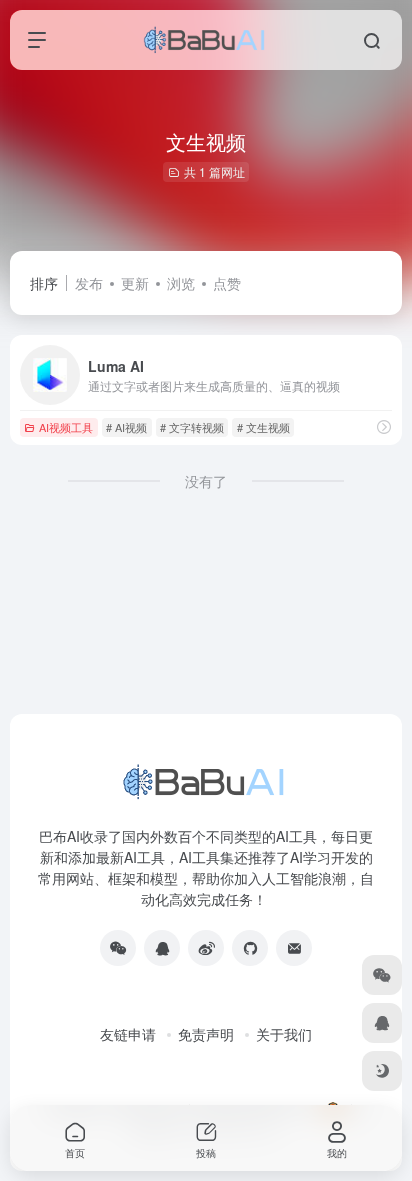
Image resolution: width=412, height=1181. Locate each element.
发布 (89, 283)
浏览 (181, 283)
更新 (135, 283)
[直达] (384, 426)
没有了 (206, 481)
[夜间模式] (382, 1071)
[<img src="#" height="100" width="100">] (118, 948)
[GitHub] (250, 948)
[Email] (294, 948)
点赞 (227, 283)
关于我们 (284, 1034)
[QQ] (162, 948)
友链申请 (128, 1034)
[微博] (206, 948)
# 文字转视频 (192, 427)
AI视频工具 (66, 427)
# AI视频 (126, 427)
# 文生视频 (263, 427)
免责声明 (206, 1034)
